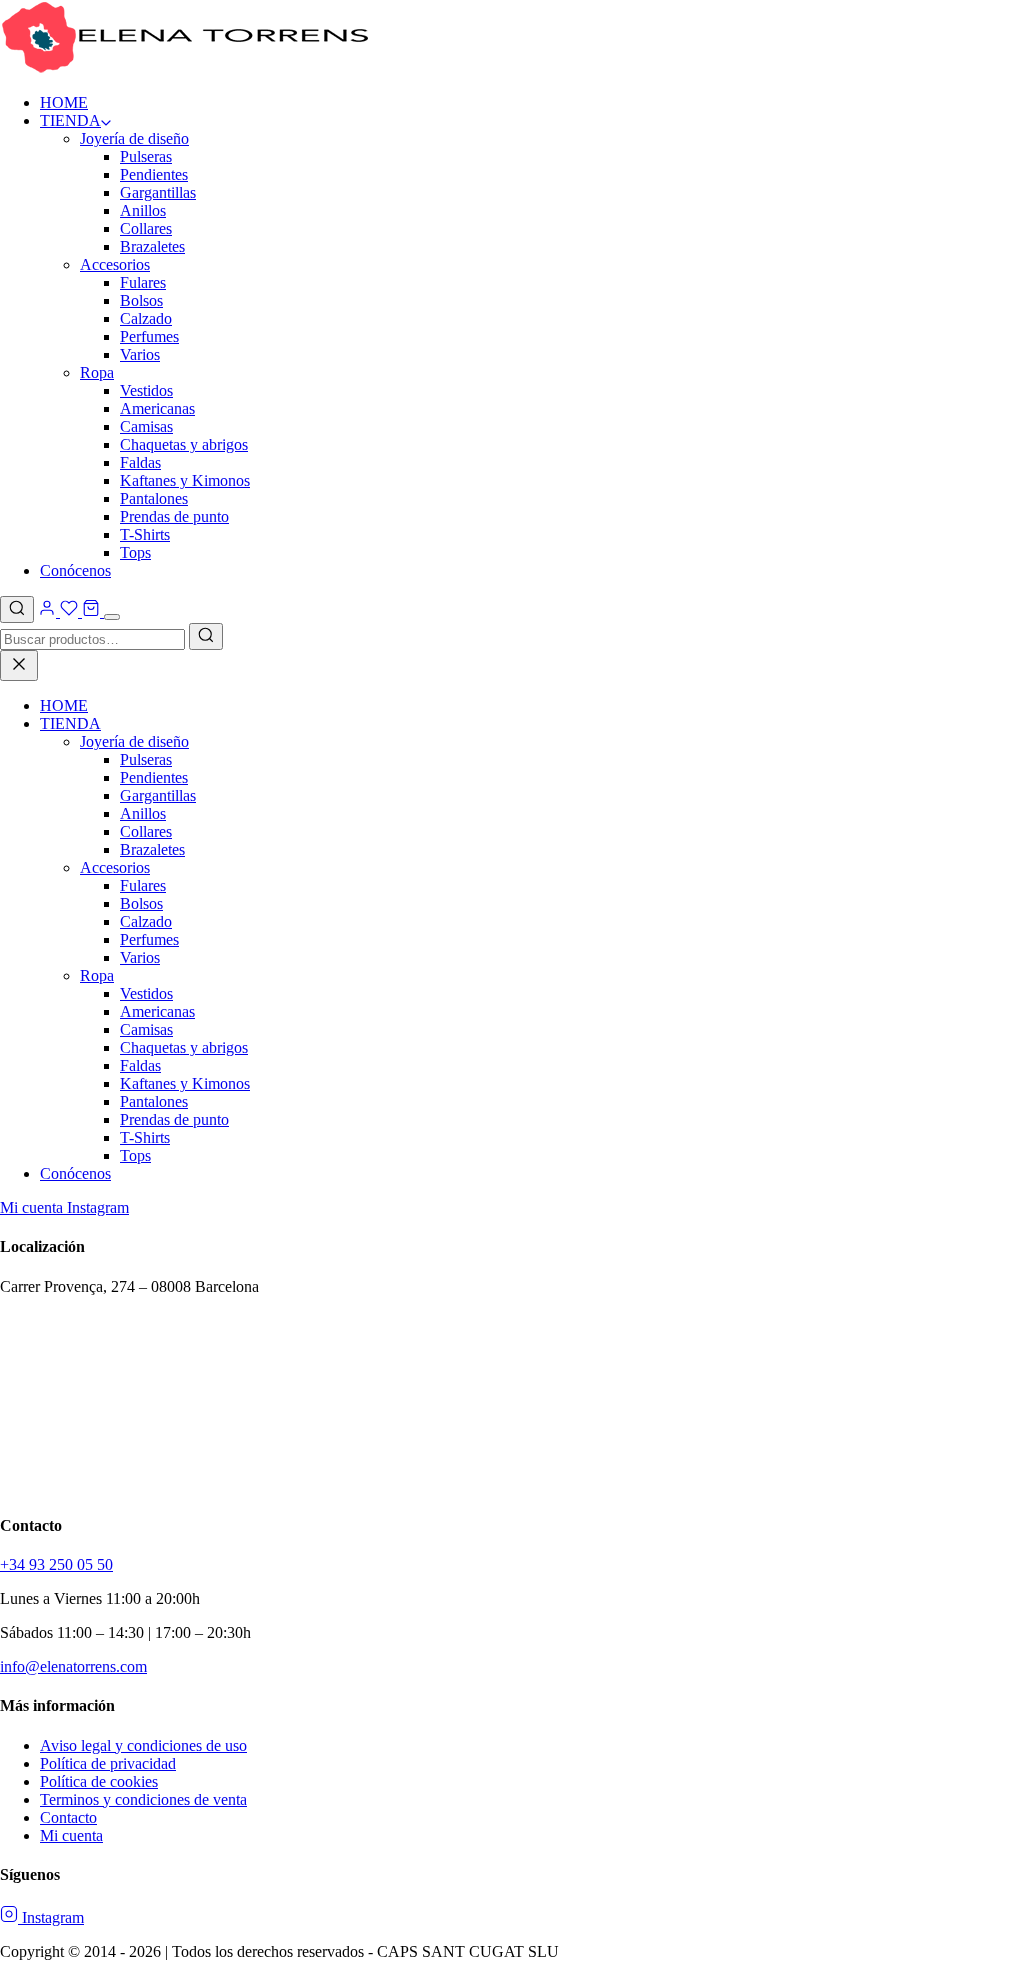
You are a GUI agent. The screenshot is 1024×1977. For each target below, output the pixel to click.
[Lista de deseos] (69, 611)
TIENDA (70, 120)
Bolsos (141, 300)
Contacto (68, 1817)
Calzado (146, 318)
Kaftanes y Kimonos (185, 480)
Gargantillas (158, 192)
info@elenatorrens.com (73, 1666)
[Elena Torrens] (185, 68)
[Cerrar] (19, 665)
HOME (64, 102)
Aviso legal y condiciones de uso (143, 1745)
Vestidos (146, 390)
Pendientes (154, 174)
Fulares (143, 282)
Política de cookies (99, 1781)
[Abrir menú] (112, 617)
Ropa (97, 372)
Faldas (140, 462)
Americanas (157, 408)
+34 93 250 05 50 (56, 1564)
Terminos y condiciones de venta (143, 1799)
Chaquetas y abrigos (184, 444)
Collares (146, 228)
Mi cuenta (33, 1207)
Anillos (143, 210)
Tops (135, 552)
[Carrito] (91, 611)
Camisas (146, 426)
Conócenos (75, 570)
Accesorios (115, 264)
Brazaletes (152, 246)
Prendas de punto (174, 516)
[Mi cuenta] (49, 611)
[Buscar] (17, 609)
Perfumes (149, 336)
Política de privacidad (108, 1763)
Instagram (98, 1207)
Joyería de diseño (134, 138)
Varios (140, 354)
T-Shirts (145, 534)
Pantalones (154, 498)
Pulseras (146, 156)
